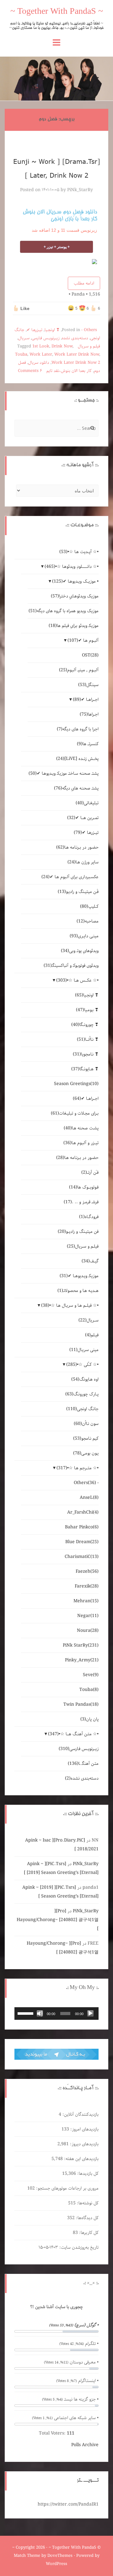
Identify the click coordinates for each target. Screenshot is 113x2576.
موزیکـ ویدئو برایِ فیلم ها (74, 626)
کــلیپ (89, 906)
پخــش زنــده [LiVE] (77, 759)
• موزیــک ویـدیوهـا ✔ (75, 581)
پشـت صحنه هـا (81, 1128)
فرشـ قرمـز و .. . (81, 1202)
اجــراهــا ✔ (86, 700)
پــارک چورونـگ (82, 1394)
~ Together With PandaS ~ (57, 12)
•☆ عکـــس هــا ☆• (77, 980)
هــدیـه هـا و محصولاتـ (78, 1291)
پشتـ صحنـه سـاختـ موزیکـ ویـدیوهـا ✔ (64, 773)
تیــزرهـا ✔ (35, 330)
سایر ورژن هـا (83, 862)
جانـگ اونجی (82, 1409)
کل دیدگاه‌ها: (87, 2218)
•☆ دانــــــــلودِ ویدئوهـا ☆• (72, 567)
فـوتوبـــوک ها (84, 1187)
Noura (88, 1631)
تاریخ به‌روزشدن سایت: (78, 2247)
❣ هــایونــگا (85, 1069)
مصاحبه (88, 921)
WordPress (56, 2564)
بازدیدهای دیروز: (84, 2144)
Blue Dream (82, 1542)
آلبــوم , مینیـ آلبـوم (79, 670)
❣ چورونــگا (85, 1025)
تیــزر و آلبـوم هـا (81, 1143)
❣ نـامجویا (86, 1054)
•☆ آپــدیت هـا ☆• (79, 552)
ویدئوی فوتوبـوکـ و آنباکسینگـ (71, 966)
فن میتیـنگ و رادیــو (78, 1232)
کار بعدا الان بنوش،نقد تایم (69, 371)
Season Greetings (76, 1084)
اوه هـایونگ (85, 1379)
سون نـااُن (86, 1424)
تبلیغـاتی (87, 803)
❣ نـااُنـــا (88, 1039)
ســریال (24, 338)
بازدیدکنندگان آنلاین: (80, 2114)
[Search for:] (56, 429)
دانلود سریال (39, 363)
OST (90, 655)
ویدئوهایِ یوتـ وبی (80, 951)
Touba (21, 355)
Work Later (41, 355)
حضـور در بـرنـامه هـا (77, 847)
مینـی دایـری (84, 936)
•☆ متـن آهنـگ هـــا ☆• (73, 1734)
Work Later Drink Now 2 (76, 363)
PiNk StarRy (81, 1645)
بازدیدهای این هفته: (81, 2159)
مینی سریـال (84, 1350)
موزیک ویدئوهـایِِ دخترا (75, 596)
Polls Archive (85, 2445)
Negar (88, 1616)
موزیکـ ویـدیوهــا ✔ (79, 1276)
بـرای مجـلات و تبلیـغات (75, 1113)
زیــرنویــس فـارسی (46, 338)
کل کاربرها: (88, 2233)
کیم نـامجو (86, 1438)
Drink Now (62, 346)
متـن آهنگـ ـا (83, 1764)
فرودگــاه (89, 1217)
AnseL (89, 1498)
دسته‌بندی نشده (75, 338)
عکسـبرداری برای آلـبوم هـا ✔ (70, 877)
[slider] (26, 2013)
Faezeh (87, 1571)
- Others (89, 330)
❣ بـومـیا (87, 1010)
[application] (56, 2014)
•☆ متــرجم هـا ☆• (78, 1468)
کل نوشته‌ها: (87, 2203)
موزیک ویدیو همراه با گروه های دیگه (64, 611)
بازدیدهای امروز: (84, 2129)
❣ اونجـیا (52, 330)
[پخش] (90, 2014)
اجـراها (89, 714)
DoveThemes (60, 2556)
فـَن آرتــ (90, 1172)
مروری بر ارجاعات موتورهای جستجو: (67, 2188)
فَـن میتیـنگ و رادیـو (78, 892)
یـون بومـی (86, 1453)
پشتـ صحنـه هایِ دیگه (76, 788)
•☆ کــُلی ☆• (82, 1365)
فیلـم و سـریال (89, 346)
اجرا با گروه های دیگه (78, 729)
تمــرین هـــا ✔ (83, 818)
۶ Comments (30, 371)
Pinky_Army (82, 1660)
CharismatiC (82, 1557)
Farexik (87, 1586)
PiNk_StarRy (80, 190)
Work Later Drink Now (77, 355)
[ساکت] (40, 2014)
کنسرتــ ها (88, 744)
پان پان (89, 1719)
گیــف (90, 1261)
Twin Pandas (81, 1704)
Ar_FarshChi (83, 1512)
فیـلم (92, 1335)
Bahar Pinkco (82, 1527)
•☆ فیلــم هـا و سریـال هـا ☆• (70, 1305)
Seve (91, 1675)
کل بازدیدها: (87, 2174)
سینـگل (88, 685)
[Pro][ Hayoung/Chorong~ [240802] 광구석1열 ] (58, 1920)
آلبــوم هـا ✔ (83, 640)
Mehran (86, 1601)
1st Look (41, 346)
